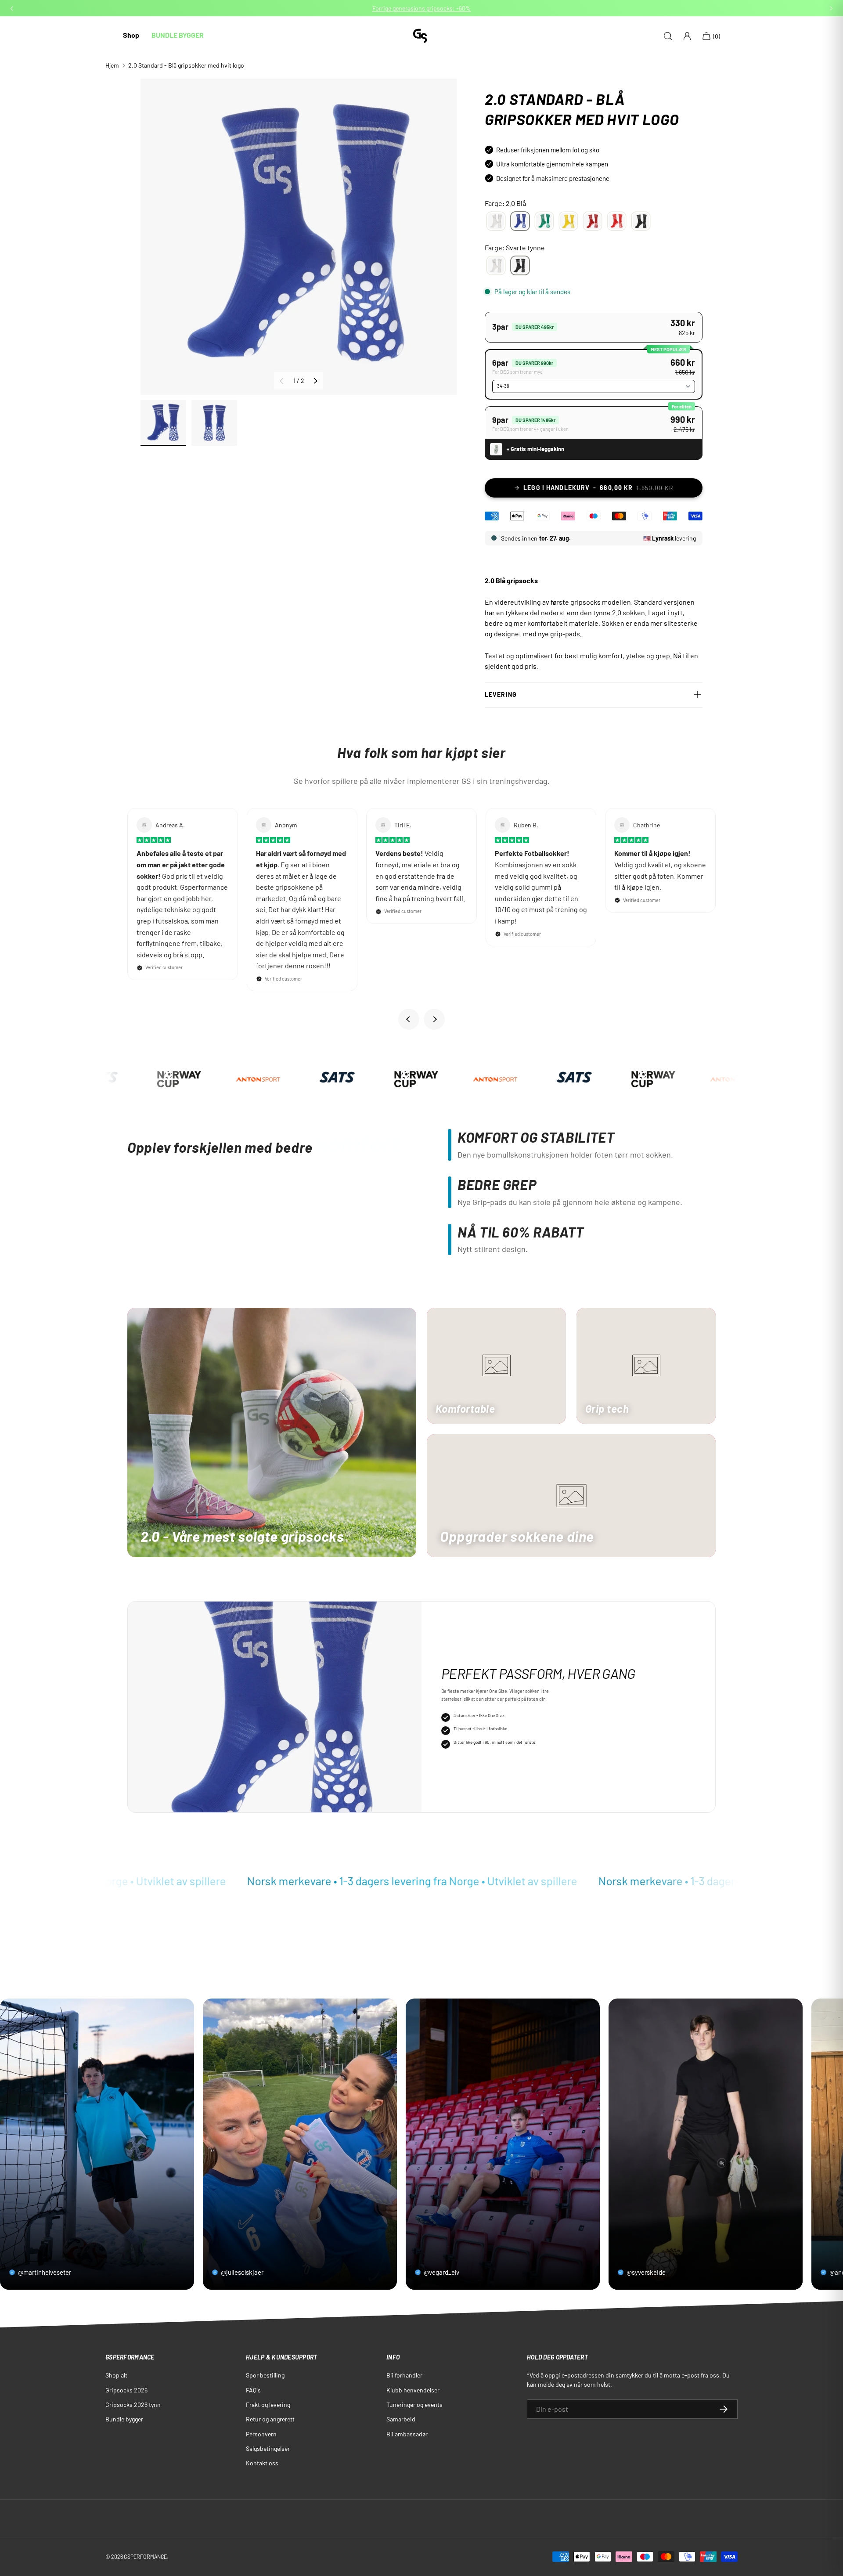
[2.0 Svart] (641, 221)
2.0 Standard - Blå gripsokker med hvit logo (186, 65)
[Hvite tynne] (496, 266)
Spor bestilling (265, 2375)
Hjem (112, 65)
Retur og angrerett (270, 2419)
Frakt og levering (268, 2405)
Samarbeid (401, 2419)
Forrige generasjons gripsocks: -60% (421, 8)
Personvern (261, 2434)
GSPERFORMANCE (145, 2557)
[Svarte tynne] (520, 266)
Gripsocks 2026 (126, 2390)
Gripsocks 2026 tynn (133, 2405)
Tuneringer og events (414, 2405)
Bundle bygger (124, 2419)
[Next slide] (434, 1019)
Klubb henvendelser (413, 2390)
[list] (299, 237)
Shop (131, 35)
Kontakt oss (262, 2463)
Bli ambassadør (407, 2434)
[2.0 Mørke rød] (593, 221)
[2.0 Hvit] (496, 221)
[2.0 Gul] (568, 221)
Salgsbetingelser (268, 2448)
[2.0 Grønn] (544, 221)
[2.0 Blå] (520, 221)
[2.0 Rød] (617, 221)
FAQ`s (253, 2390)
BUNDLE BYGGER (178, 35)
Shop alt (116, 2375)
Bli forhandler (404, 2375)
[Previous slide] (409, 1019)
